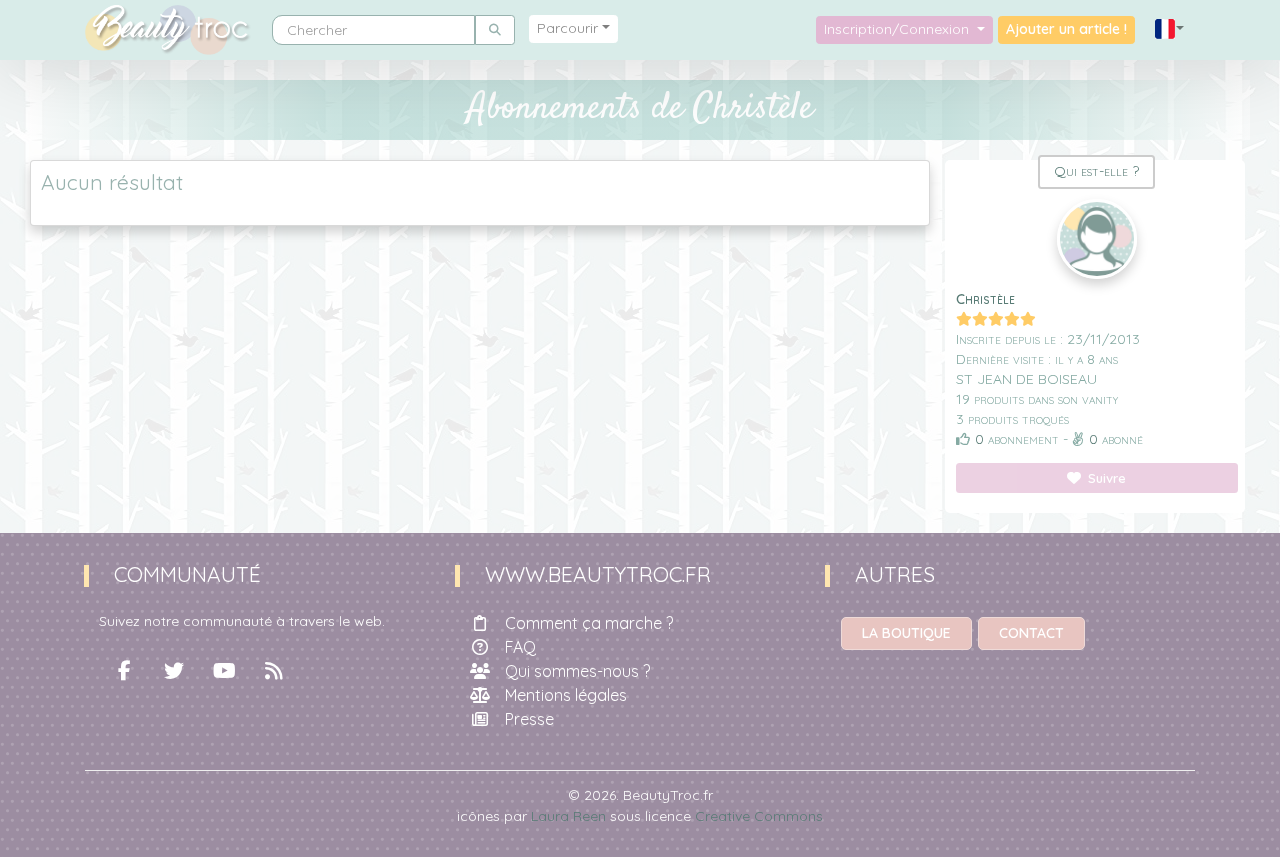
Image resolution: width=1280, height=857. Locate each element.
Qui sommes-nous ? (577, 671)
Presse (529, 719)
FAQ (520, 647)
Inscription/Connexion (898, 29)
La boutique (906, 633)
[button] (1170, 29)
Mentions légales (566, 695)
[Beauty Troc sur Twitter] (174, 671)
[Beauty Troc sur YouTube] (224, 671)
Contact (1031, 633)
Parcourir (567, 28)
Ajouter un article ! (1066, 29)
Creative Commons (759, 816)
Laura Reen (568, 816)
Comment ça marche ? (589, 623)
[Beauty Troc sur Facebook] (124, 671)
